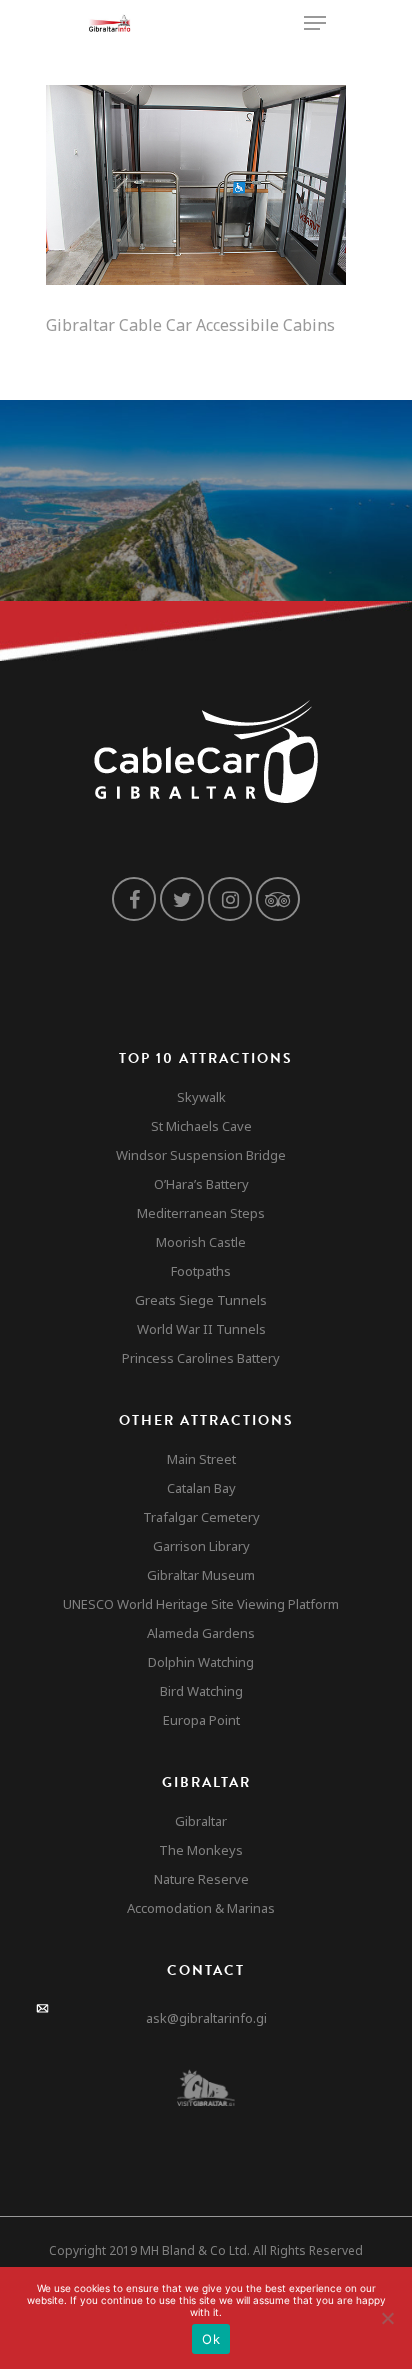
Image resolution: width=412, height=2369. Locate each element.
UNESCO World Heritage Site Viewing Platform (201, 1604)
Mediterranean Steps (201, 1213)
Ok (211, 2339)
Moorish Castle (201, 1242)
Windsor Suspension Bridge (201, 1155)
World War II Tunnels (201, 1329)
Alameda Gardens (201, 1633)
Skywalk (201, 1097)
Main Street (201, 1459)
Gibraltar (201, 1821)
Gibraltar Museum (201, 1575)
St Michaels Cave (201, 1126)
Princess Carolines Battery (201, 1358)
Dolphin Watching (201, 1662)
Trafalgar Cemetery (201, 1517)
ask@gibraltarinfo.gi (206, 2018)
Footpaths (201, 1271)
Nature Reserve (201, 1879)
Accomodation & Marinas (201, 1908)
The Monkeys (201, 1850)
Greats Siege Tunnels (201, 1300)
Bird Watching (201, 1691)
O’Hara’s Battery (201, 1184)
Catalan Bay (201, 1488)
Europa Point (201, 1720)
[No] (387, 2318)
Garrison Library (201, 1546)
